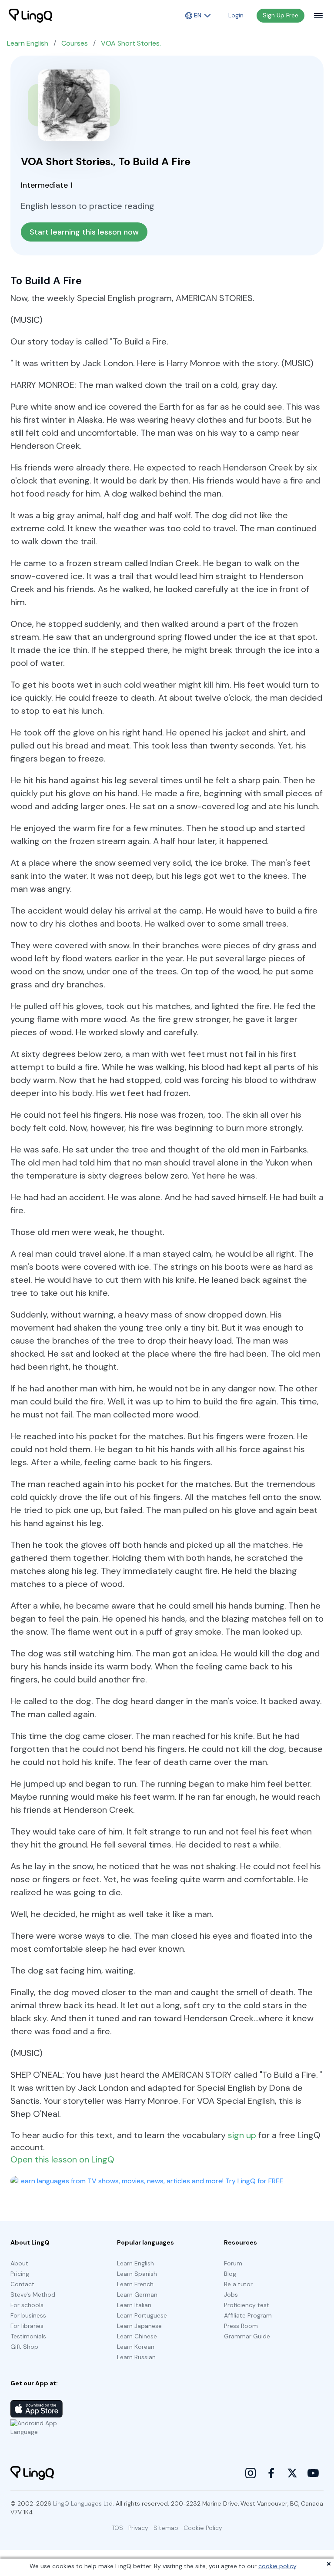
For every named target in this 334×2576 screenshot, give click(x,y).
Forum (233, 2263)
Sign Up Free (281, 15)
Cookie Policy (203, 2528)
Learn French (135, 2284)
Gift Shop (24, 2347)
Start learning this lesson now (84, 232)
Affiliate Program (248, 2315)
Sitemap (166, 2528)
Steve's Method (33, 2295)
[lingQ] (30, 16)
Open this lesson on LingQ (62, 2159)
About (19, 2263)
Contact (22, 2284)
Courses (75, 43)
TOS (117, 2528)
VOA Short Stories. (131, 43)
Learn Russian (136, 2357)
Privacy (138, 2528)
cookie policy (277, 2566)
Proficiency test (247, 2305)
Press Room (241, 2326)
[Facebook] (271, 2473)
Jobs (231, 2295)
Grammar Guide (247, 2336)
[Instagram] (250, 2473)
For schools (27, 2305)
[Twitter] (292, 2473)
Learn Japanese (139, 2326)
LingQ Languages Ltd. (83, 2503)
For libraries (27, 2326)
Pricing (20, 2274)
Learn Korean (136, 2347)
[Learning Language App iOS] (37, 2409)
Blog (230, 2274)
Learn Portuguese (142, 2315)
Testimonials (28, 2336)
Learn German (137, 2295)
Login (236, 15)
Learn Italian (134, 2305)
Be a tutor (238, 2284)
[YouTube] (313, 2473)
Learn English (28, 43)
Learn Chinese (137, 2336)
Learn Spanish (137, 2274)
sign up (242, 2135)
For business (28, 2315)
